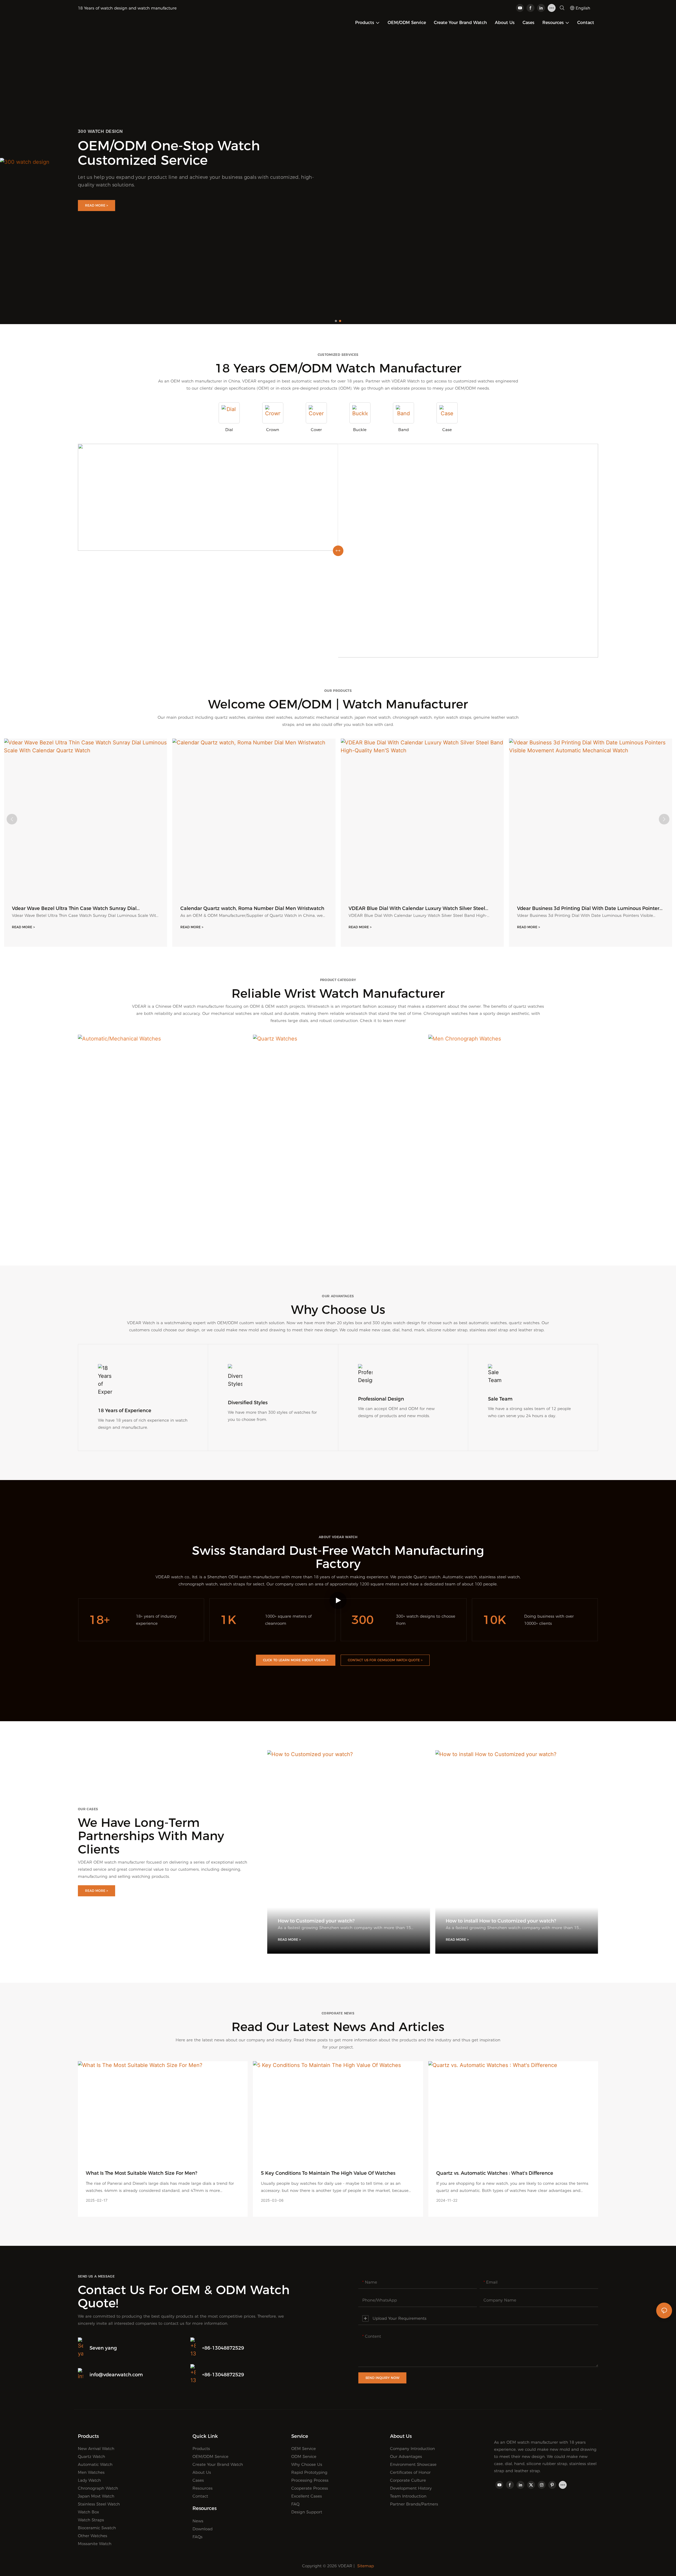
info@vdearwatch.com (116, 2375)
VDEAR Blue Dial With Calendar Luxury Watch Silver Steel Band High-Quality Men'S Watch (282, 909)
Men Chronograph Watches (513, 1215)
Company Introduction (412, 2449)
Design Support (307, 2512)
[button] (336, 321)
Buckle (360, 430)
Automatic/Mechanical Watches (163, 1215)
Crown (273, 430)
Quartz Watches (338, 1215)
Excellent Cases (307, 2496)
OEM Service (304, 2449)
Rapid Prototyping (309, 2472)
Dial (229, 430)
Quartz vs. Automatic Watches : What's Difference (495, 2173)
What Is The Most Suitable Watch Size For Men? (142, 2173)
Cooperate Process (310, 2488)
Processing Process (310, 2480)
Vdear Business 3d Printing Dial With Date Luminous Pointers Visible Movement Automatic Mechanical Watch (454, 909)
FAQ (295, 2504)
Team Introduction (408, 2496)
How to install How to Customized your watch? (501, 1921)
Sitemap (366, 2566)
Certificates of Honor (410, 2472)
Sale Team (500, 1399)
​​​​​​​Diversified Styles (248, 1403)
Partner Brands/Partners (414, 2504)
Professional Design (381, 1399)
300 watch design (100, 131)
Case (447, 430)
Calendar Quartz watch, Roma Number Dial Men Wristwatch (117, 908)
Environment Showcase (413, 2464)
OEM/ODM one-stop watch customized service (169, 153)
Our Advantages (406, 2456)
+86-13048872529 (223, 2348)
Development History (411, 2488)
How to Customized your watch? (316, 1921)
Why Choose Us (307, 2464)
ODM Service (304, 2456)
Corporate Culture (408, 2480)
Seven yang (103, 2348)
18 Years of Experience (125, 1411)
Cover (316, 430)
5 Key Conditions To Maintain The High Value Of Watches (328, 2173)
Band (403, 430)
